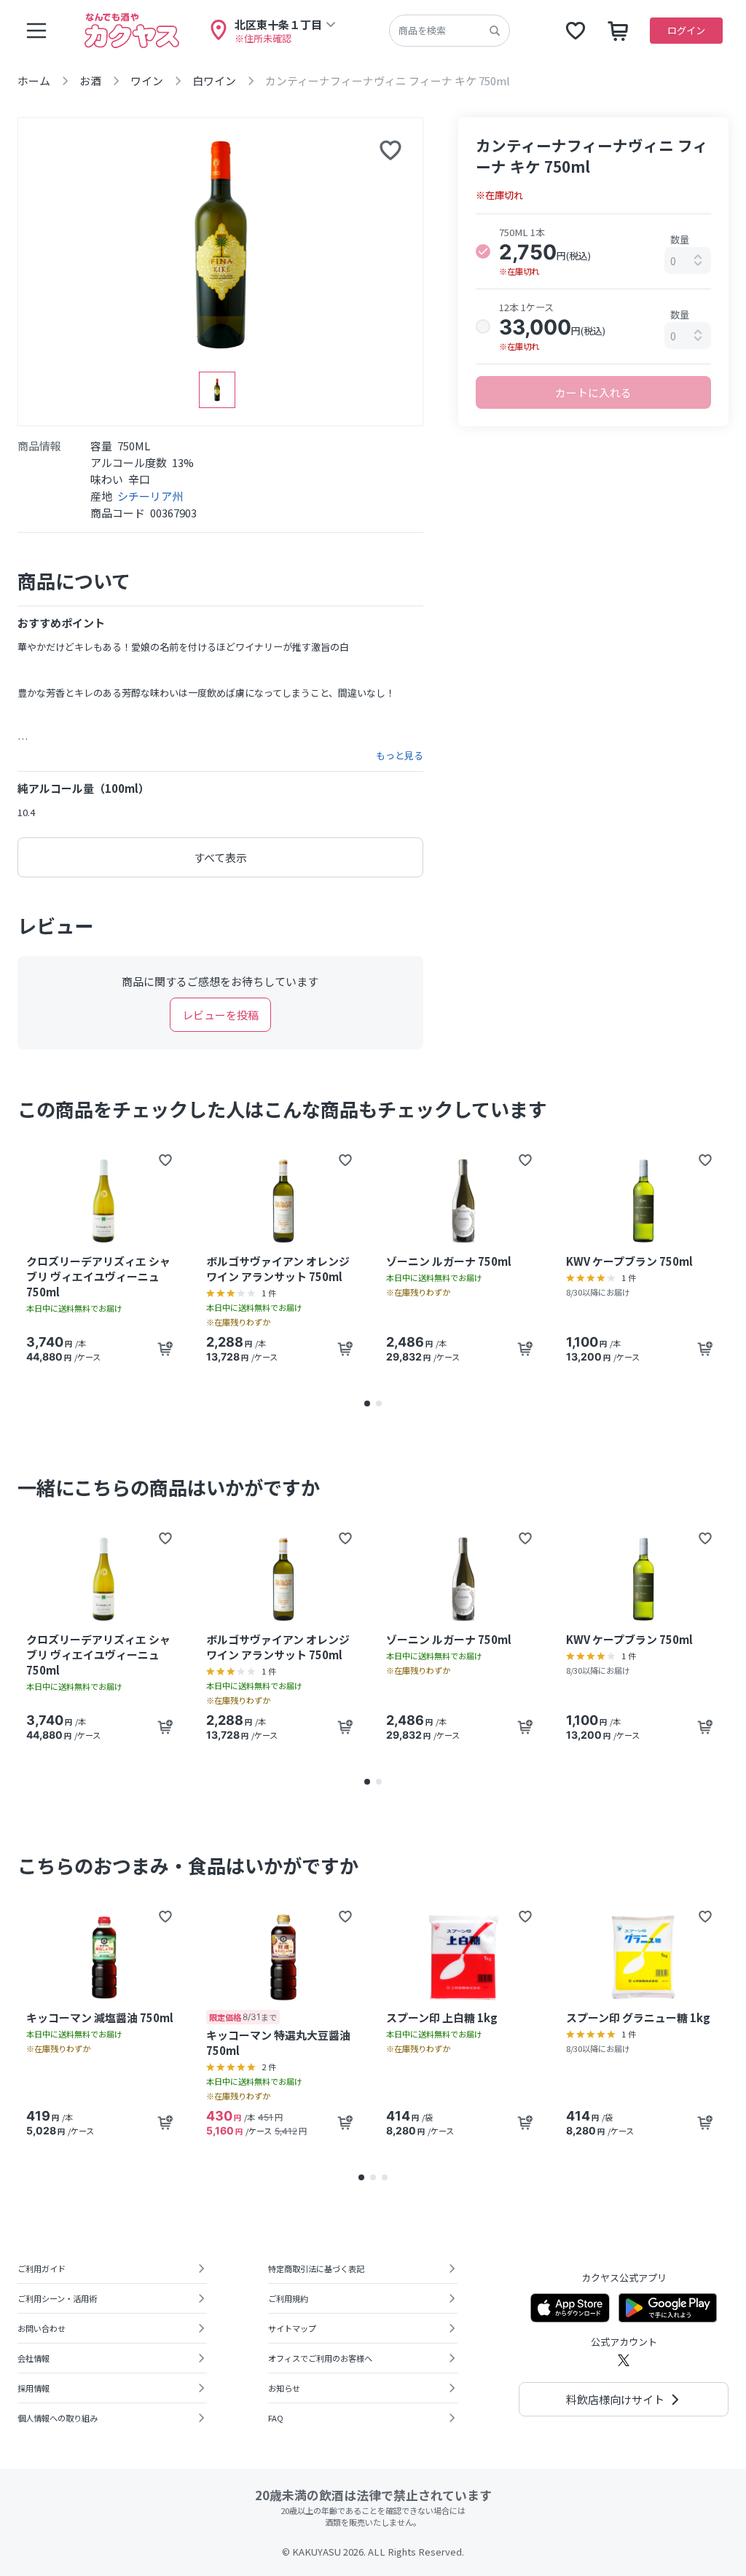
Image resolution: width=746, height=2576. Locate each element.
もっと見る (400, 756)
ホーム (34, 81)
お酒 (90, 81)
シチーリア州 (150, 496)
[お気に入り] (576, 31)
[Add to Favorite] (165, 1160)
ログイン (686, 30)
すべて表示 (220, 857)
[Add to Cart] (165, 1349)
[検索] (495, 31)
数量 (680, 239)
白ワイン (214, 81)
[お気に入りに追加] (390, 150)
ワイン (147, 81)
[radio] (483, 251)
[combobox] (688, 261)
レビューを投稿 (220, 1015)
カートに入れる (593, 392)
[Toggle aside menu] (36, 31)
